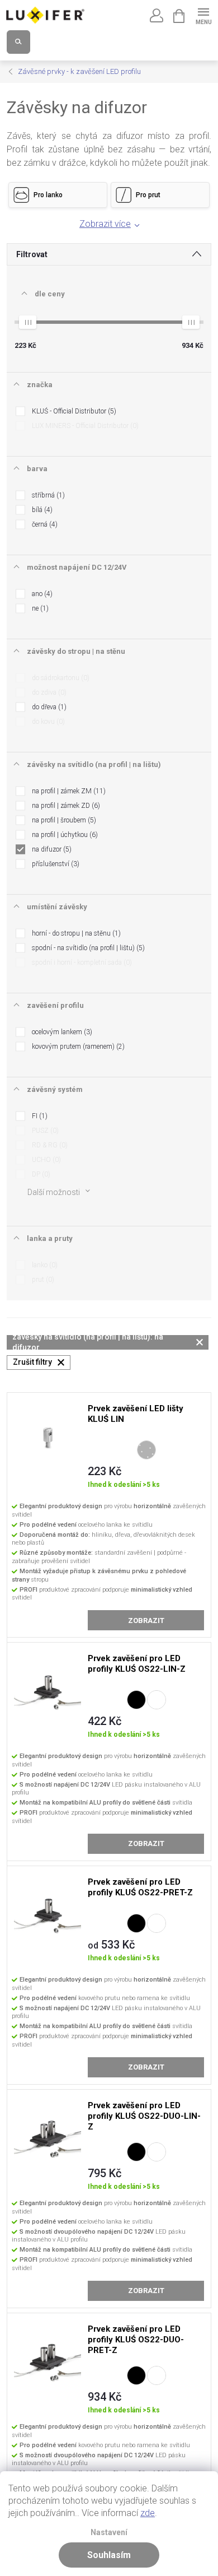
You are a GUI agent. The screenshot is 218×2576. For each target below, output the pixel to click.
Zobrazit (146, 1621)
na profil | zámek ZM (68, 791)
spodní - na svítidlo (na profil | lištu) (87, 948)
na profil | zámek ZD (65, 806)
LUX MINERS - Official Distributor (84, 426)
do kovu (47, 722)
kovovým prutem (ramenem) (77, 1047)
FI (39, 1116)
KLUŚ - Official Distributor (73, 411)
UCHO (45, 1160)
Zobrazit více (105, 224)
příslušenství (54, 864)
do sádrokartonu (60, 678)
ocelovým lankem (61, 1032)
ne (39, 608)
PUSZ (44, 1131)
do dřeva (48, 707)
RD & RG (49, 1145)
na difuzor (51, 849)
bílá (41, 510)
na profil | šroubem (63, 820)
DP (40, 1174)
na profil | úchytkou (64, 835)
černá (44, 524)
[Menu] (203, 15)
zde (148, 2513)
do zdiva (48, 692)
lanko (44, 1265)
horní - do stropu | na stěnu (75, 933)
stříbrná (47, 495)
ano (41, 594)
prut (42, 1280)
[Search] (18, 42)
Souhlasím (109, 2555)
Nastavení (109, 2533)
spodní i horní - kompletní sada (81, 962)
